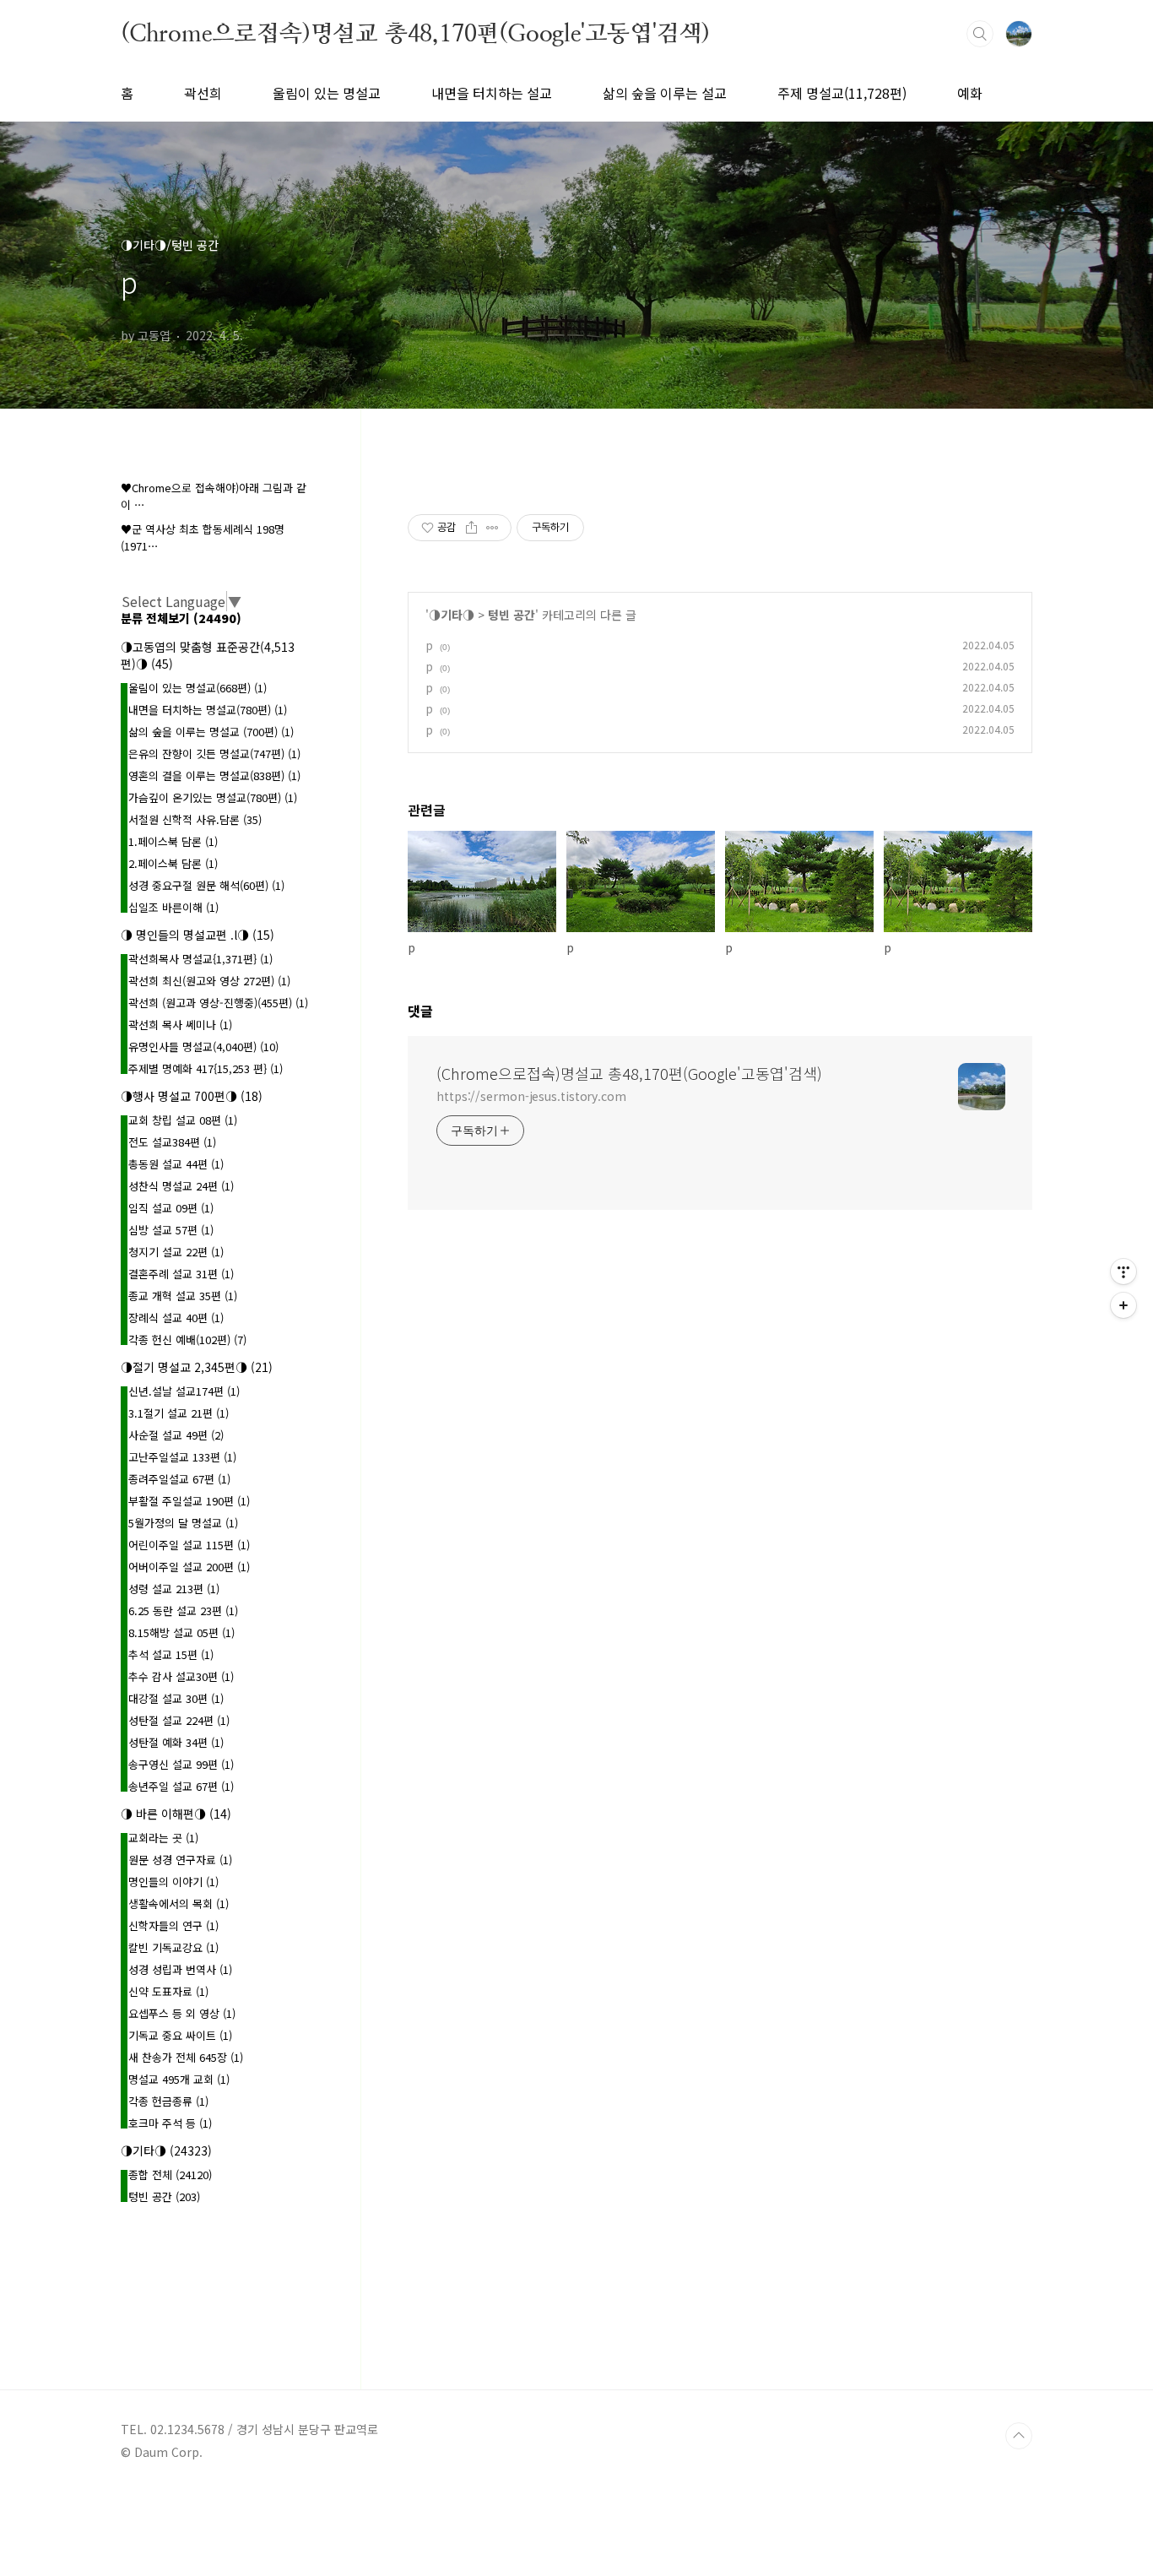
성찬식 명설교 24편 (181, 1186)
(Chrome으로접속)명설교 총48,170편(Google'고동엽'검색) (415, 33)
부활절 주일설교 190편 (189, 1501)
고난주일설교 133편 (182, 1457)
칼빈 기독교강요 (173, 1947)
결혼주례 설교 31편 (181, 1274)
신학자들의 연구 (173, 1925)
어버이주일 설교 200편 (189, 1567)
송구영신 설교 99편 (181, 1764)
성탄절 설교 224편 (179, 1720)
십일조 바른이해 (173, 907)
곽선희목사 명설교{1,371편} (200, 959)
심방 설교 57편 (171, 1230)
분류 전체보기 (181, 618)
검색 (980, 34)
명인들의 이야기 (173, 1882)
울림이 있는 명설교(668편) (198, 688)
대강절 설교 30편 (176, 1698)
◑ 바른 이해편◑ (176, 1814)
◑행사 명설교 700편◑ (192, 1096)
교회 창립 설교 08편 (183, 1120)
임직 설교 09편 (171, 1208)
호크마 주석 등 (170, 2123)
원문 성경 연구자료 (180, 1860)
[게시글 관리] (493, 528)
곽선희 (203, 93)
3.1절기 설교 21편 (179, 1413)
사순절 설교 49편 (176, 1435)
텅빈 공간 (512, 615)
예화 (970, 93)
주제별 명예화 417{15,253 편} (206, 1068)
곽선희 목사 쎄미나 (180, 1025)
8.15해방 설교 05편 (181, 1632)
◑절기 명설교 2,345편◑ (197, 1367)
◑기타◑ (452, 615)
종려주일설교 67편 (179, 1479)
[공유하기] (471, 528)
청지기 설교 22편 (176, 1252)
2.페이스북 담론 (173, 863)
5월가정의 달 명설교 (183, 1523)
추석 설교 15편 (171, 1654)
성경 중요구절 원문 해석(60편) (206, 885)
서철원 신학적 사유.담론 (195, 819)
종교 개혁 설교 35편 (183, 1296)
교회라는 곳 (163, 1838)
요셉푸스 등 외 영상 (182, 2013)
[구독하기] (1123, 1305)
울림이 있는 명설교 (327, 93)
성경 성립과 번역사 (180, 1969)
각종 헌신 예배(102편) (187, 1340)
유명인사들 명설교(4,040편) (203, 1047)
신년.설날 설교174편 (184, 1391)
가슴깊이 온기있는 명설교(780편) (213, 797)
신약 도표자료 (168, 1991)
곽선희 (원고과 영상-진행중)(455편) (218, 1003)
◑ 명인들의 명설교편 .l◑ (198, 935)
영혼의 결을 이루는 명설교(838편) (214, 776)
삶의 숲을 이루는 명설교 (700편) (211, 732)
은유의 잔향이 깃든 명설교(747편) (214, 754)
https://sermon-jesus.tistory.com (531, 1096)
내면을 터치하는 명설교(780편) (208, 710)
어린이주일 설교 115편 (189, 1545)
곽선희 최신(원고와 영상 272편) (209, 981)
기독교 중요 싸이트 (180, 2035)
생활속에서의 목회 (179, 1904)
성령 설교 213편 (174, 1589)
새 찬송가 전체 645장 (186, 2057)
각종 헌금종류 (168, 2101)
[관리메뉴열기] (1123, 1272)
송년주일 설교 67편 (181, 1786)
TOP (1019, 2436)
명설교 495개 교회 (179, 2079)
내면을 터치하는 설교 (492, 93)
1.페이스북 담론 (173, 841)
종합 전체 (170, 2175)
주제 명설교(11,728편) (842, 93)
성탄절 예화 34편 (176, 1742)
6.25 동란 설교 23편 (183, 1611)
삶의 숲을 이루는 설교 (665, 93)
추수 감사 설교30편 (181, 1676)
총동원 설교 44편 (176, 1164)
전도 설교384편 (172, 1142)
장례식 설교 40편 (176, 1318)
